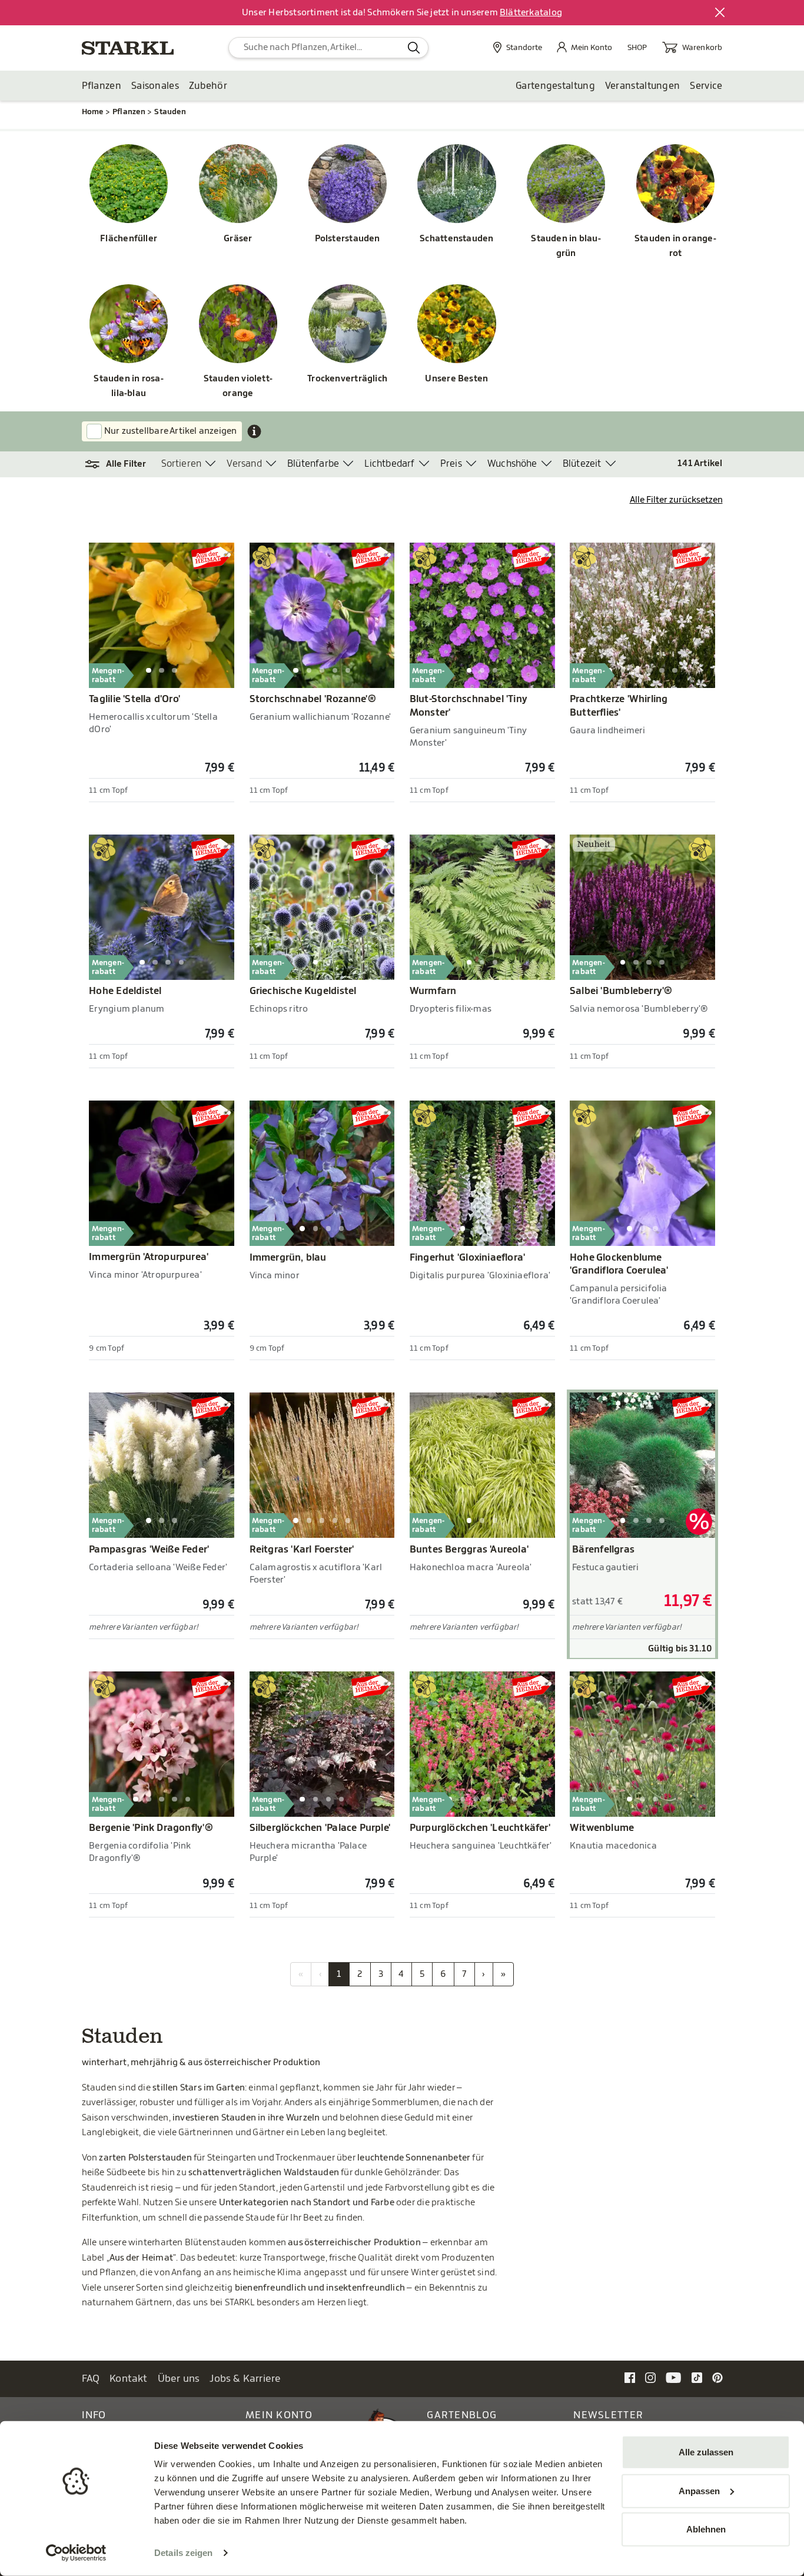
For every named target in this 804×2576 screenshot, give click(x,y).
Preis (451, 464)
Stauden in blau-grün (566, 246)
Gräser (238, 239)
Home (93, 112)
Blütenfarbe (313, 464)
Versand (244, 464)
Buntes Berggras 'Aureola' (469, 1550)
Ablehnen (706, 2529)
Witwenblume (602, 1828)
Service (706, 86)
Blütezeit (582, 464)
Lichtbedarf (389, 464)
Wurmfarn (433, 991)
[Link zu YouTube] (674, 2378)
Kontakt (129, 2379)
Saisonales (155, 86)
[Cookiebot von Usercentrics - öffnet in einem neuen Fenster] (76, 2553)
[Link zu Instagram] (650, 2378)
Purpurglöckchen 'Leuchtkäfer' (480, 1828)
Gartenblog (462, 2415)
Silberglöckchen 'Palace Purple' (320, 1828)
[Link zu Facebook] (630, 2378)
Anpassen (699, 2490)
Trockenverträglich (347, 379)
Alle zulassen (706, 2452)
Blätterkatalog (531, 13)
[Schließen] (720, 13)
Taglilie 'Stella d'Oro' (134, 699)
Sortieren (182, 464)
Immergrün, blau (288, 1258)
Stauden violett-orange (238, 386)
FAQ (91, 2379)
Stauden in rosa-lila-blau (128, 386)
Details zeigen (183, 2553)
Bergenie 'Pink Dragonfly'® (151, 1828)
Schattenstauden (456, 239)
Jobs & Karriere (245, 2379)
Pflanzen (102, 86)
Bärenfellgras (603, 1550)
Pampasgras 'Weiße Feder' (149, 1550)
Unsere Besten (456, 379)
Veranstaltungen (643, 86)
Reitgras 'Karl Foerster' (302, 1550)
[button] (122, 464)
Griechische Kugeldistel (303, 991)
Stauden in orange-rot (675, 246)
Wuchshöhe (512, 464)
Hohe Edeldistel (125, 991)
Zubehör (208, 86)
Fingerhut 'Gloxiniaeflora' (468, 1258)
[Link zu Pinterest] (717, 2378)
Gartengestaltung (555, 86)
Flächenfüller (129, 239)
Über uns (179, 2379)
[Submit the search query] (414, 48)
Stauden (170, 112)
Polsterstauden (348, 239)
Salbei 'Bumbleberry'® (621, 991)
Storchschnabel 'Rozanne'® (313, 699)
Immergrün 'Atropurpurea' (149, 1257)
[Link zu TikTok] (697, 2378)
